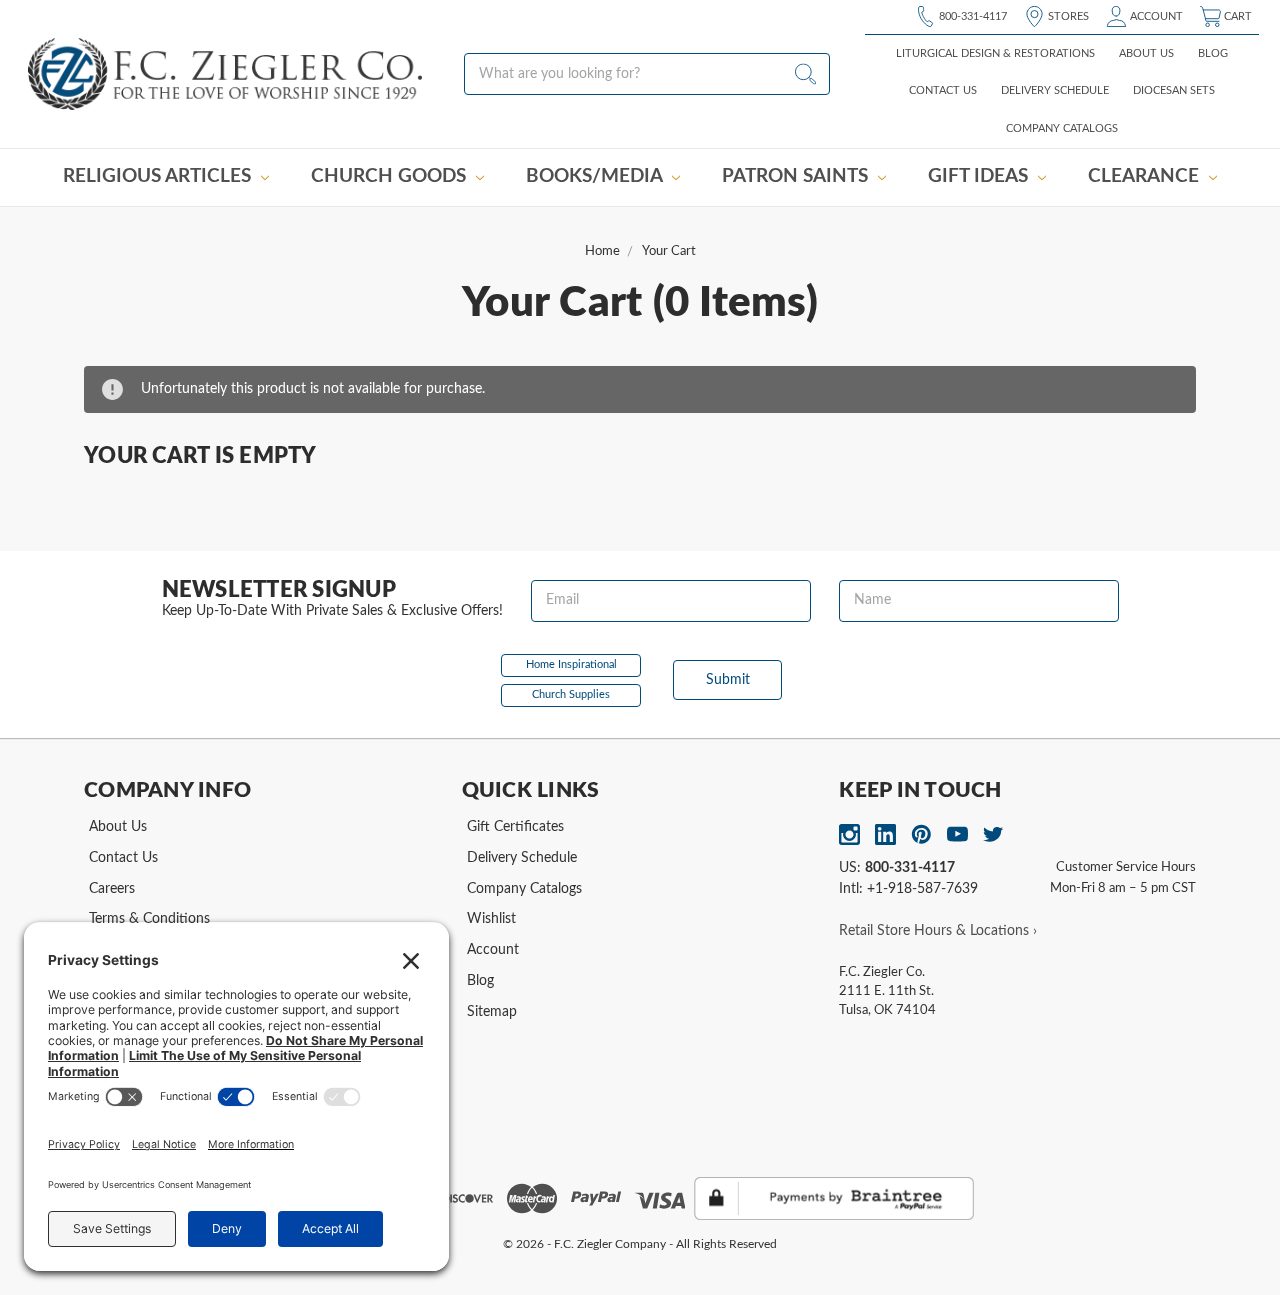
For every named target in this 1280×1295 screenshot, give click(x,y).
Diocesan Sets (1174, 90)
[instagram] (849, 834)
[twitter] (993, 834)
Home (602, 251)
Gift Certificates (515, 827)
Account (1155, 16)
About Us (1146, 53)
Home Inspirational (571, 664)
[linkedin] (885, 834)
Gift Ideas (980, 176)
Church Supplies (571, 694)
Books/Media (596, 176)
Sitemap (492, 1012)
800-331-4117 (971, 16)
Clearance (1146, 176)
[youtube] (957, 834)
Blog (1213, 53)
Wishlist (491, 919)
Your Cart (669, 251)
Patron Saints (797, 176)
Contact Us (943, 90)
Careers (112, 889)
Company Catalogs (1062, 128)
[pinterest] (921, 834)
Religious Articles (159, 176)
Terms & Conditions (149, 919)
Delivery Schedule (1055, 90)
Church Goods (391, 176)
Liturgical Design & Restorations (995, 53)
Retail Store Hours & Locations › (938, 931)
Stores (1067, 16)
